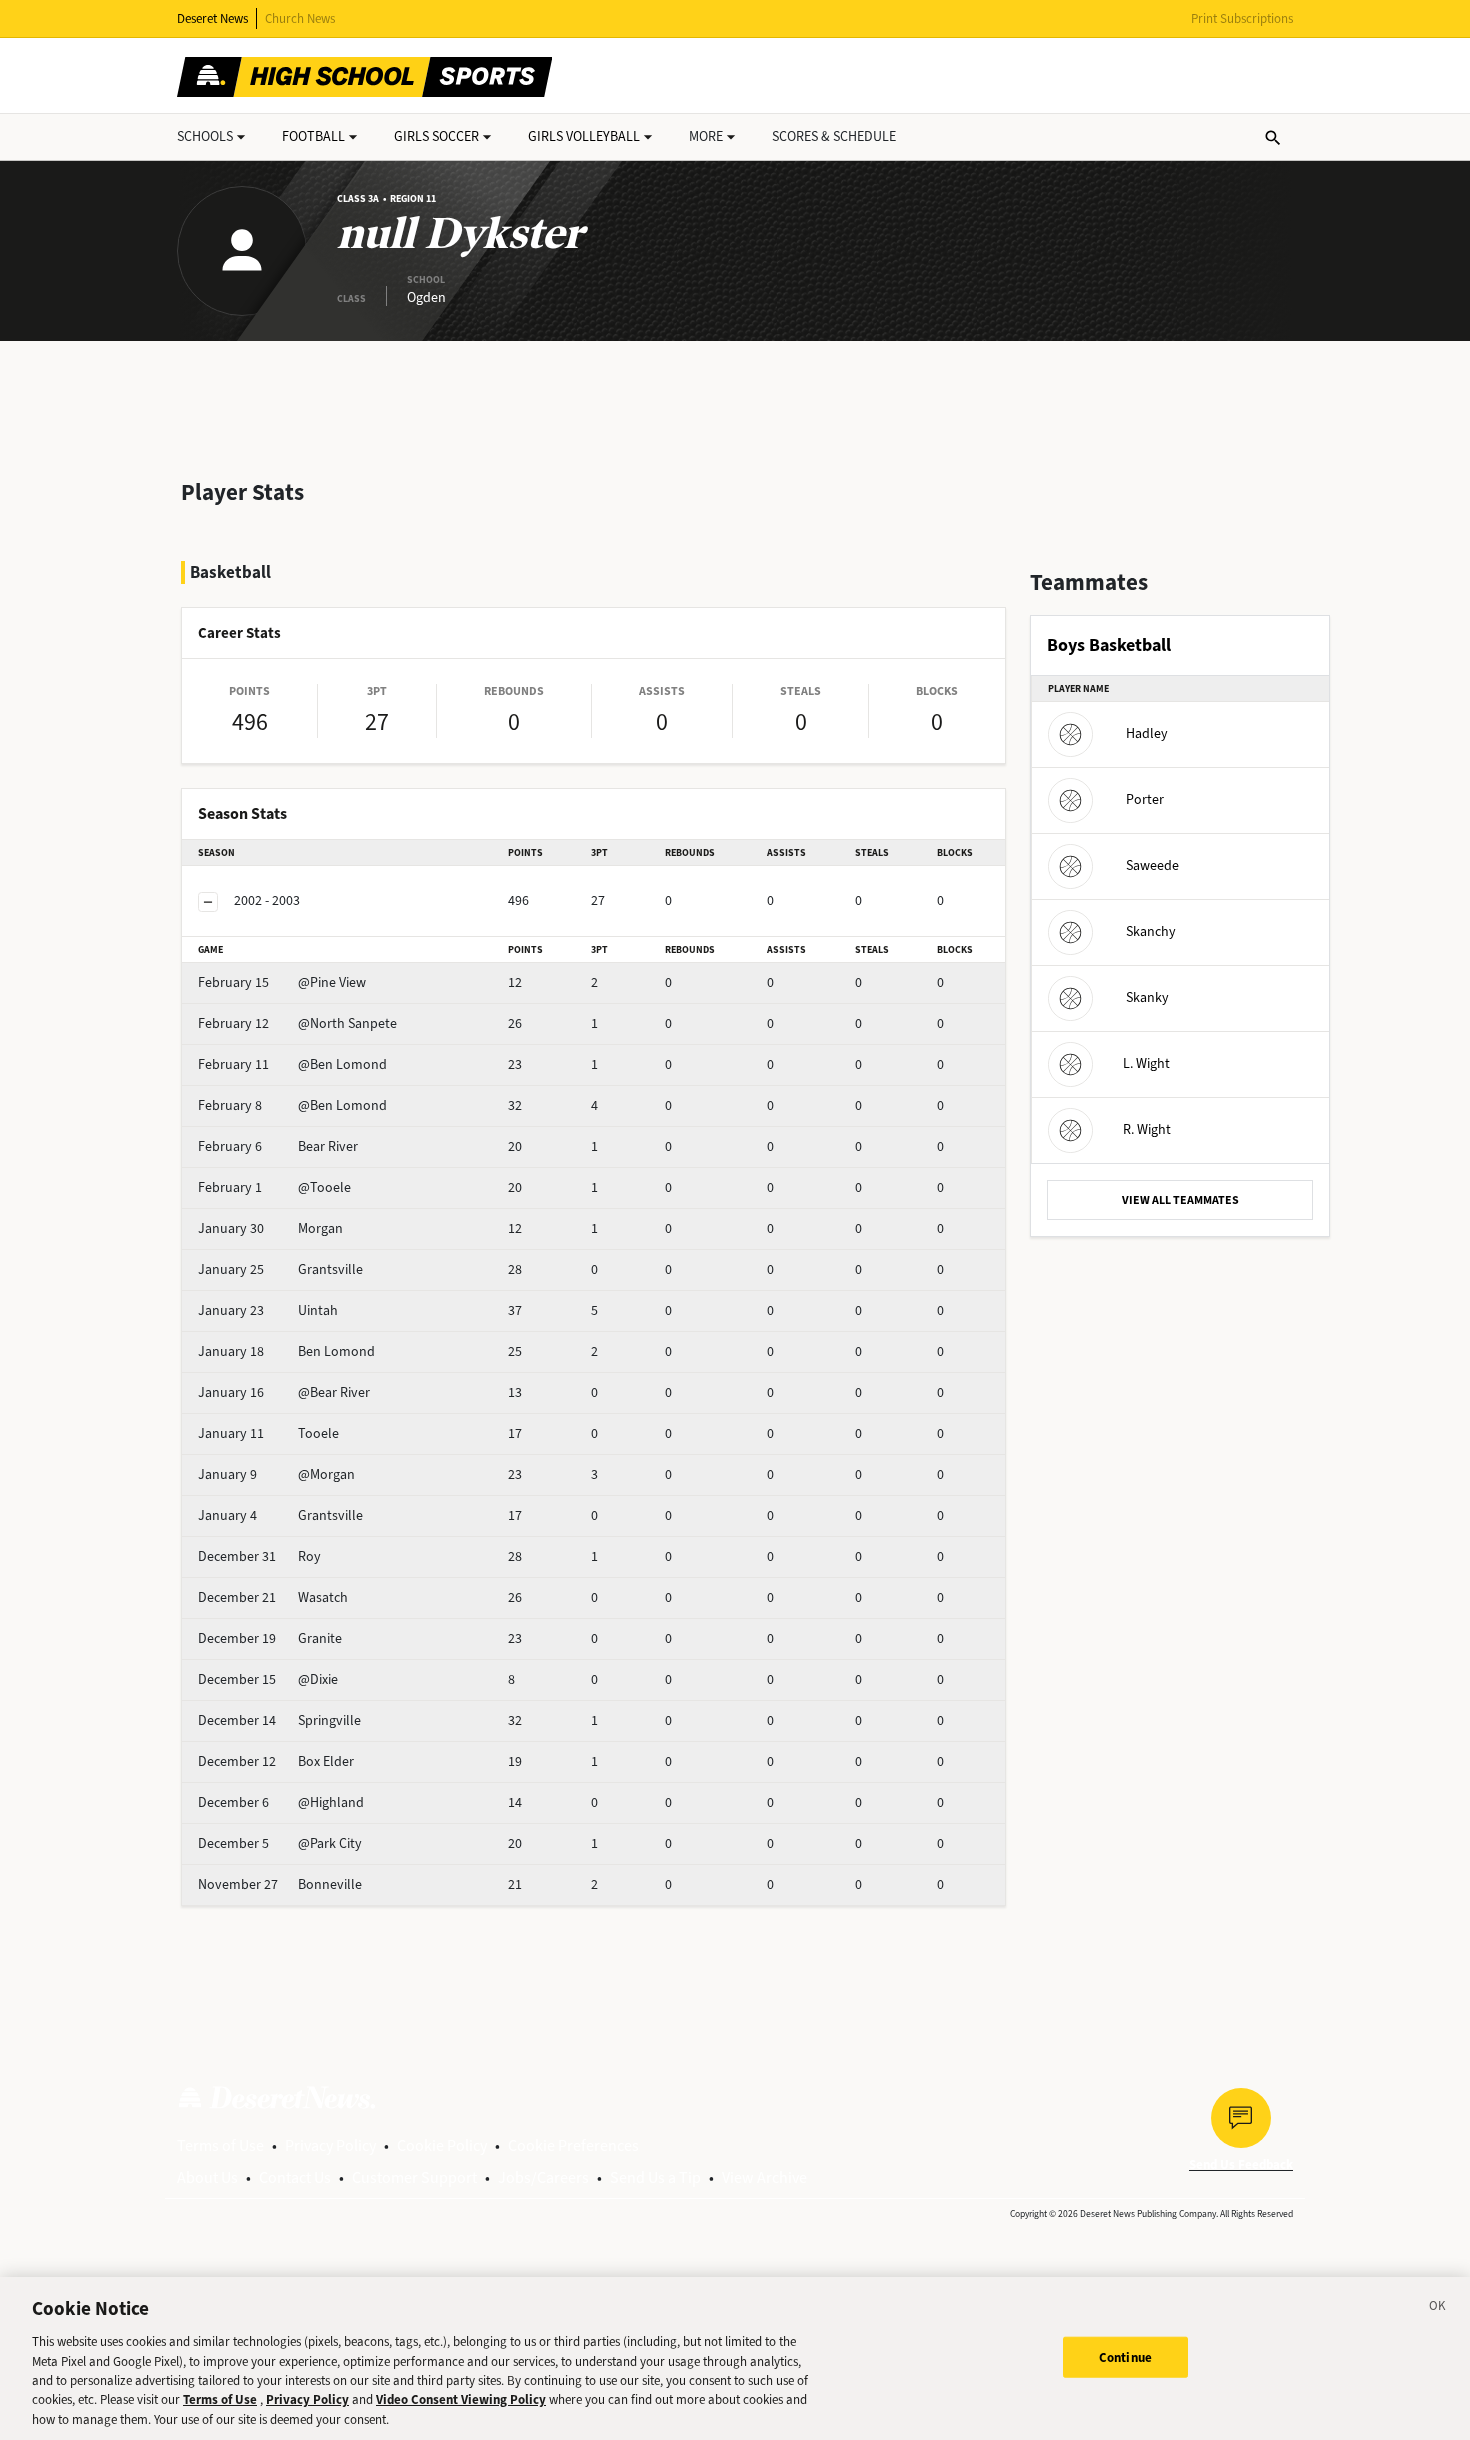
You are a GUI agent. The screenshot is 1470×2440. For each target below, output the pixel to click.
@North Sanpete (297, 1023)
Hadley (1147, 733)
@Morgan (276, 1474)
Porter (1145, 799)
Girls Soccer (436, 136)
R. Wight (1147, 1129)
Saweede (1152, 865)
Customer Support (414, 2177)
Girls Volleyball (584, 136)
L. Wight (1146, 1063)
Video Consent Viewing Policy (461, 2400)
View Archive (764, 2177)
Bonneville (280, 1884)
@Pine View (282, 982)
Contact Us (295, 2177)
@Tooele (274, 1187)
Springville (279, 1720)
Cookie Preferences (573, 2145)
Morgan (270, 1228)
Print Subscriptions (1242, 18)
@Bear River (284, 1392)
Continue (1125, 2356)
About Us (207, 2177)
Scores (834, 136)
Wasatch (273, 1597)
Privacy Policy (330, 2145)
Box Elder (276, 1761)
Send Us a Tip (655, 2177)
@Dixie (268, 1679)
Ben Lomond (286, 1351)
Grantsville (280, 1269)
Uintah (268, 1310)
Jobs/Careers (543, 2177)
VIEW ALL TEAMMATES (1180, 1200)
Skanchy (1151, 931)
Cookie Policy (442, 2145)
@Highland (281, 1802)
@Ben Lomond (292, 1064)
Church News (300, 18)
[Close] (1438, 2309)
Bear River (278, 1146)
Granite (270, 1638)
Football (313, 136)
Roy (259, 1556)
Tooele (268, 1433)
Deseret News (212, 18)
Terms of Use (220, 2145)
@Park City (280, 1843)
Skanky (1147, 997)
